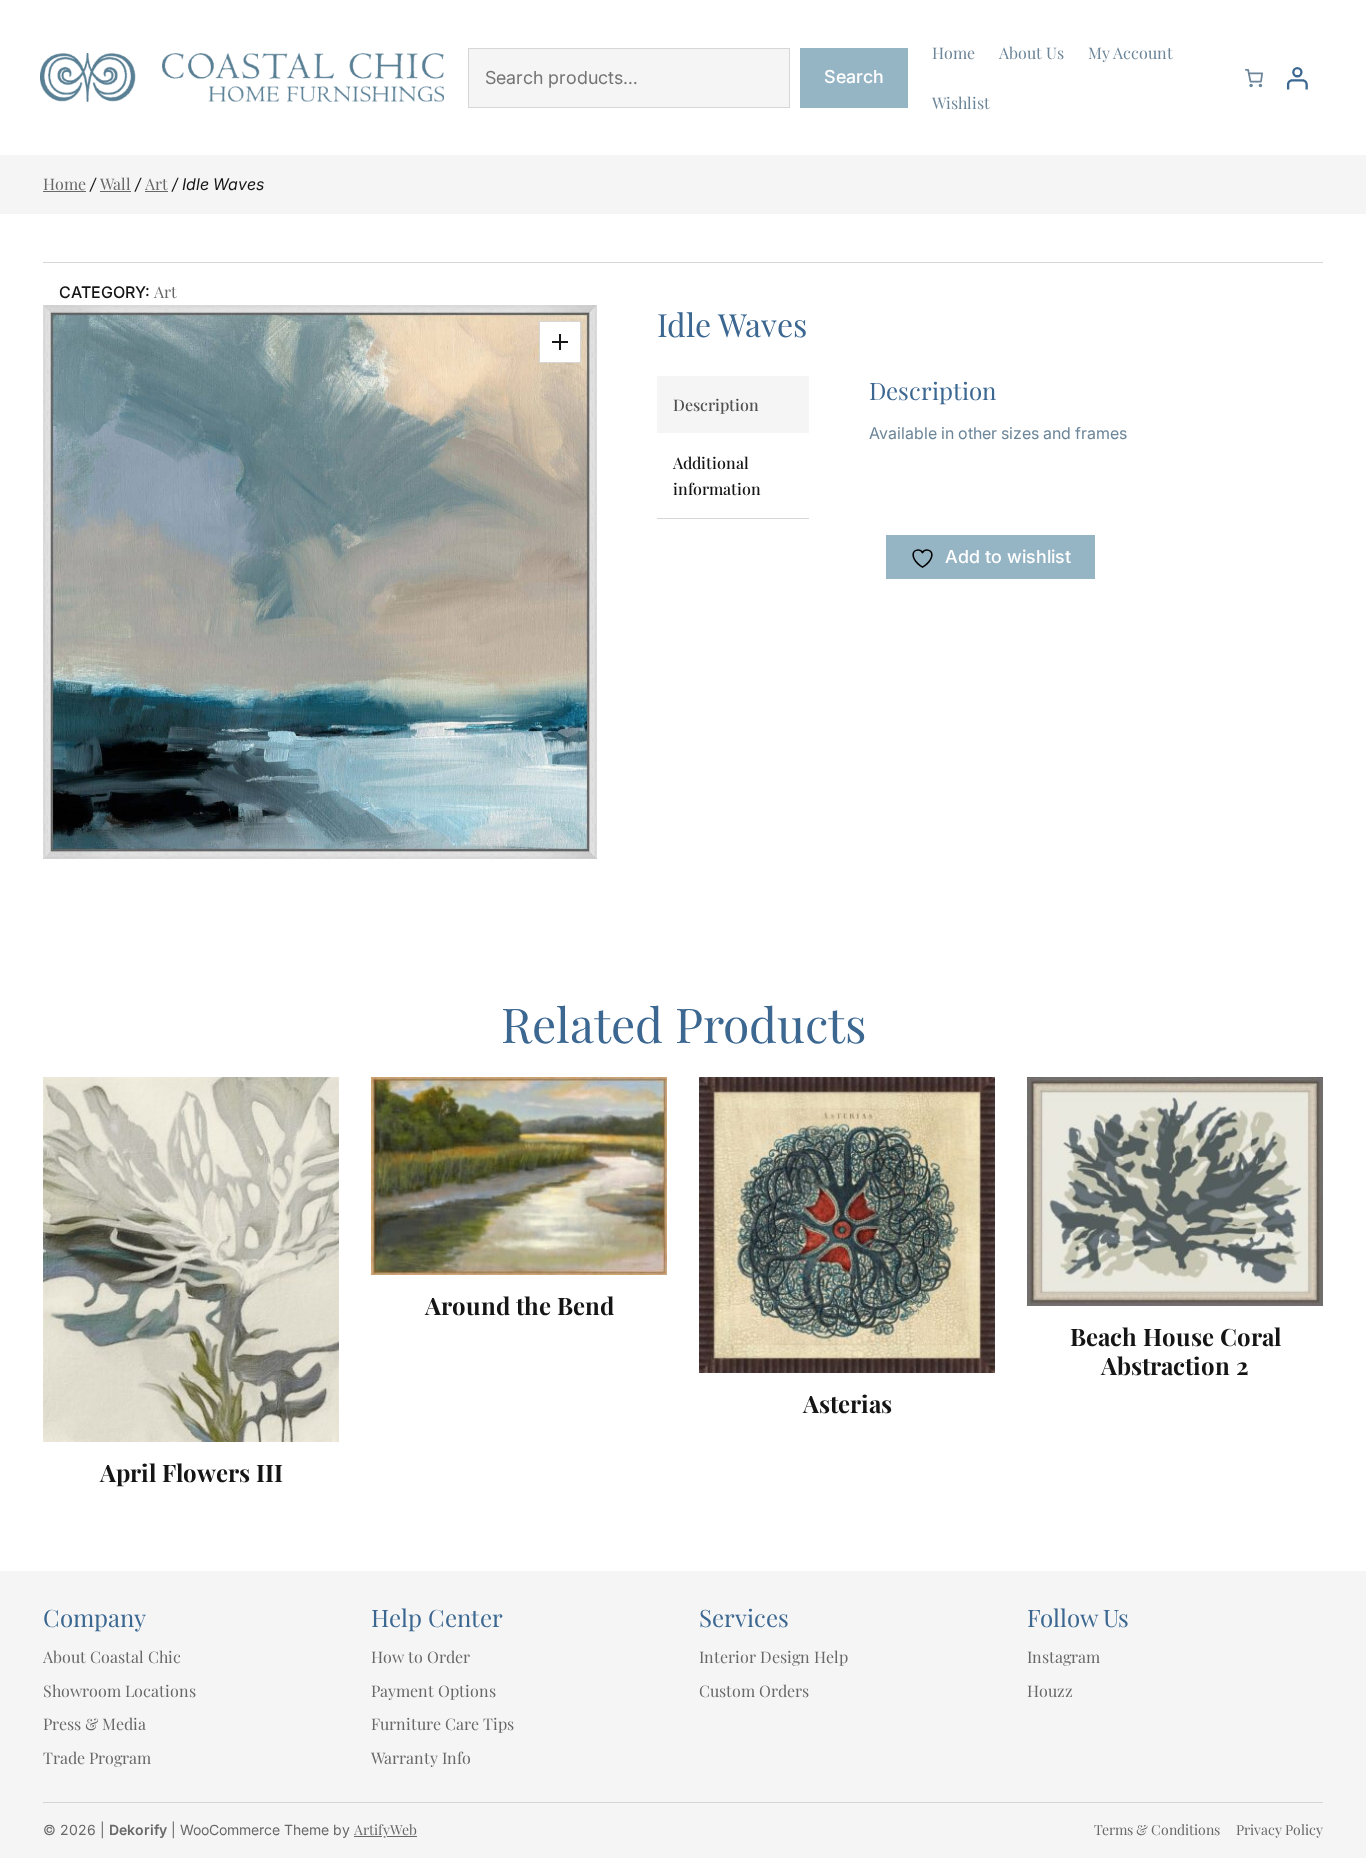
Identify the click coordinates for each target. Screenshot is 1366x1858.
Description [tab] (716, 404)
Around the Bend (519, 1305)
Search (854, 76)
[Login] (1297, 78)
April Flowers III (191, 1472)
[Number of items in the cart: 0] (1254, 78)
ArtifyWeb (385, 1829)
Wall (115, 183)
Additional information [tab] (717, 475)
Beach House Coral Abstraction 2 (1175, 1351)
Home (64, 183)
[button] (560, 342)
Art (156, 183)
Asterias (847, 1403)
